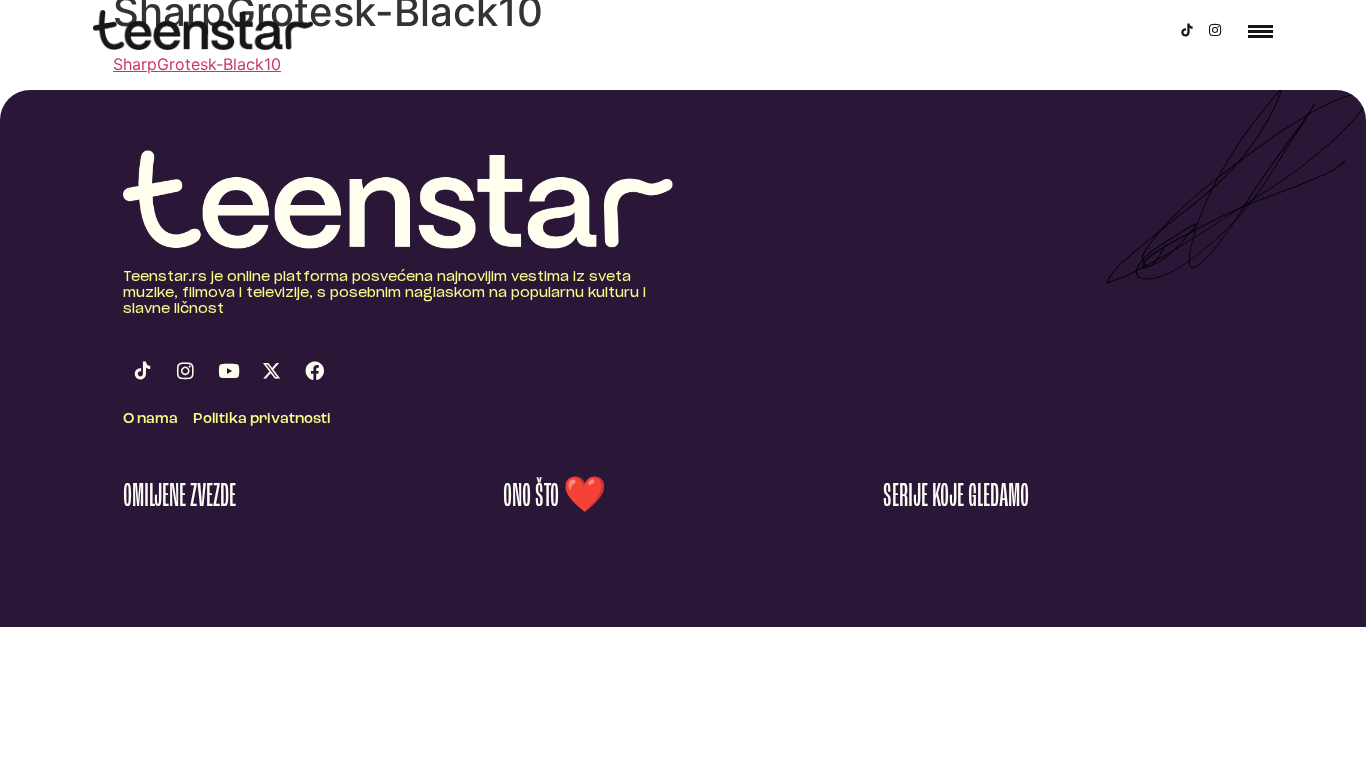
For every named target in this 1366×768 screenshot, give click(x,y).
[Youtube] (228, 371)
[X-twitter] (271, 371)
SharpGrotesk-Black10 (197, 64)
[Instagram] (1215, 30)
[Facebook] (314, 371)
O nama (150, 419)
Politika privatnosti (262, 419)
